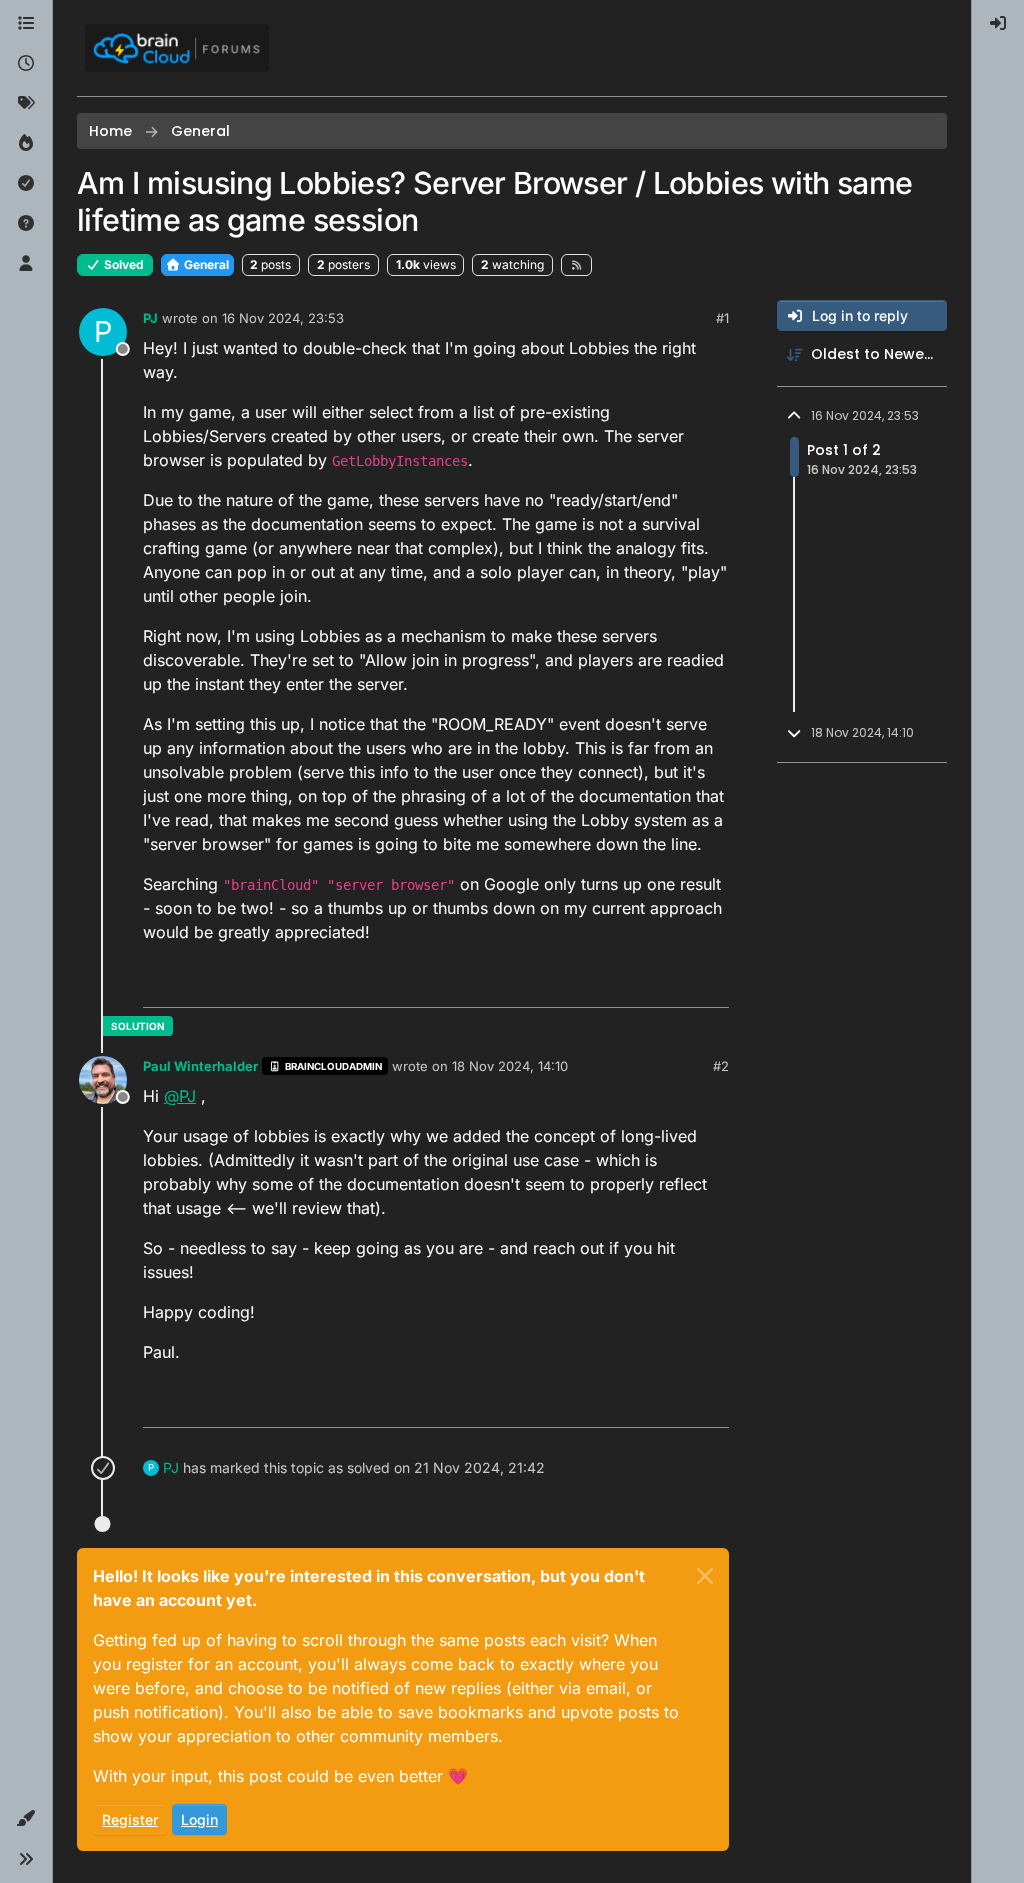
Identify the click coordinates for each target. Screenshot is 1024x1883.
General (205, 264)
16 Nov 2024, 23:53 (283, 318)
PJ (150, 318)
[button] (26, 1819)
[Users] (26, 264)
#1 (722, 318)
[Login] (998, 24)
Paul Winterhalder (200, 1066)
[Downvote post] (712, 983)
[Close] (705, 1576)
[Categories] (26, 24)
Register (130, 1819)
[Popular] (26, 144)
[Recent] (26, 64)
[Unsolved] (26, 224)
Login (199, 1819)
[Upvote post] (641, 983)
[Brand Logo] (177, 48)
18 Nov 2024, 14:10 (510, 1066)
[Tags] (26, 104)
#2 (721, 1066)
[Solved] (26, 184)
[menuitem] (998, 24)
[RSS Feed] (576, 265)
